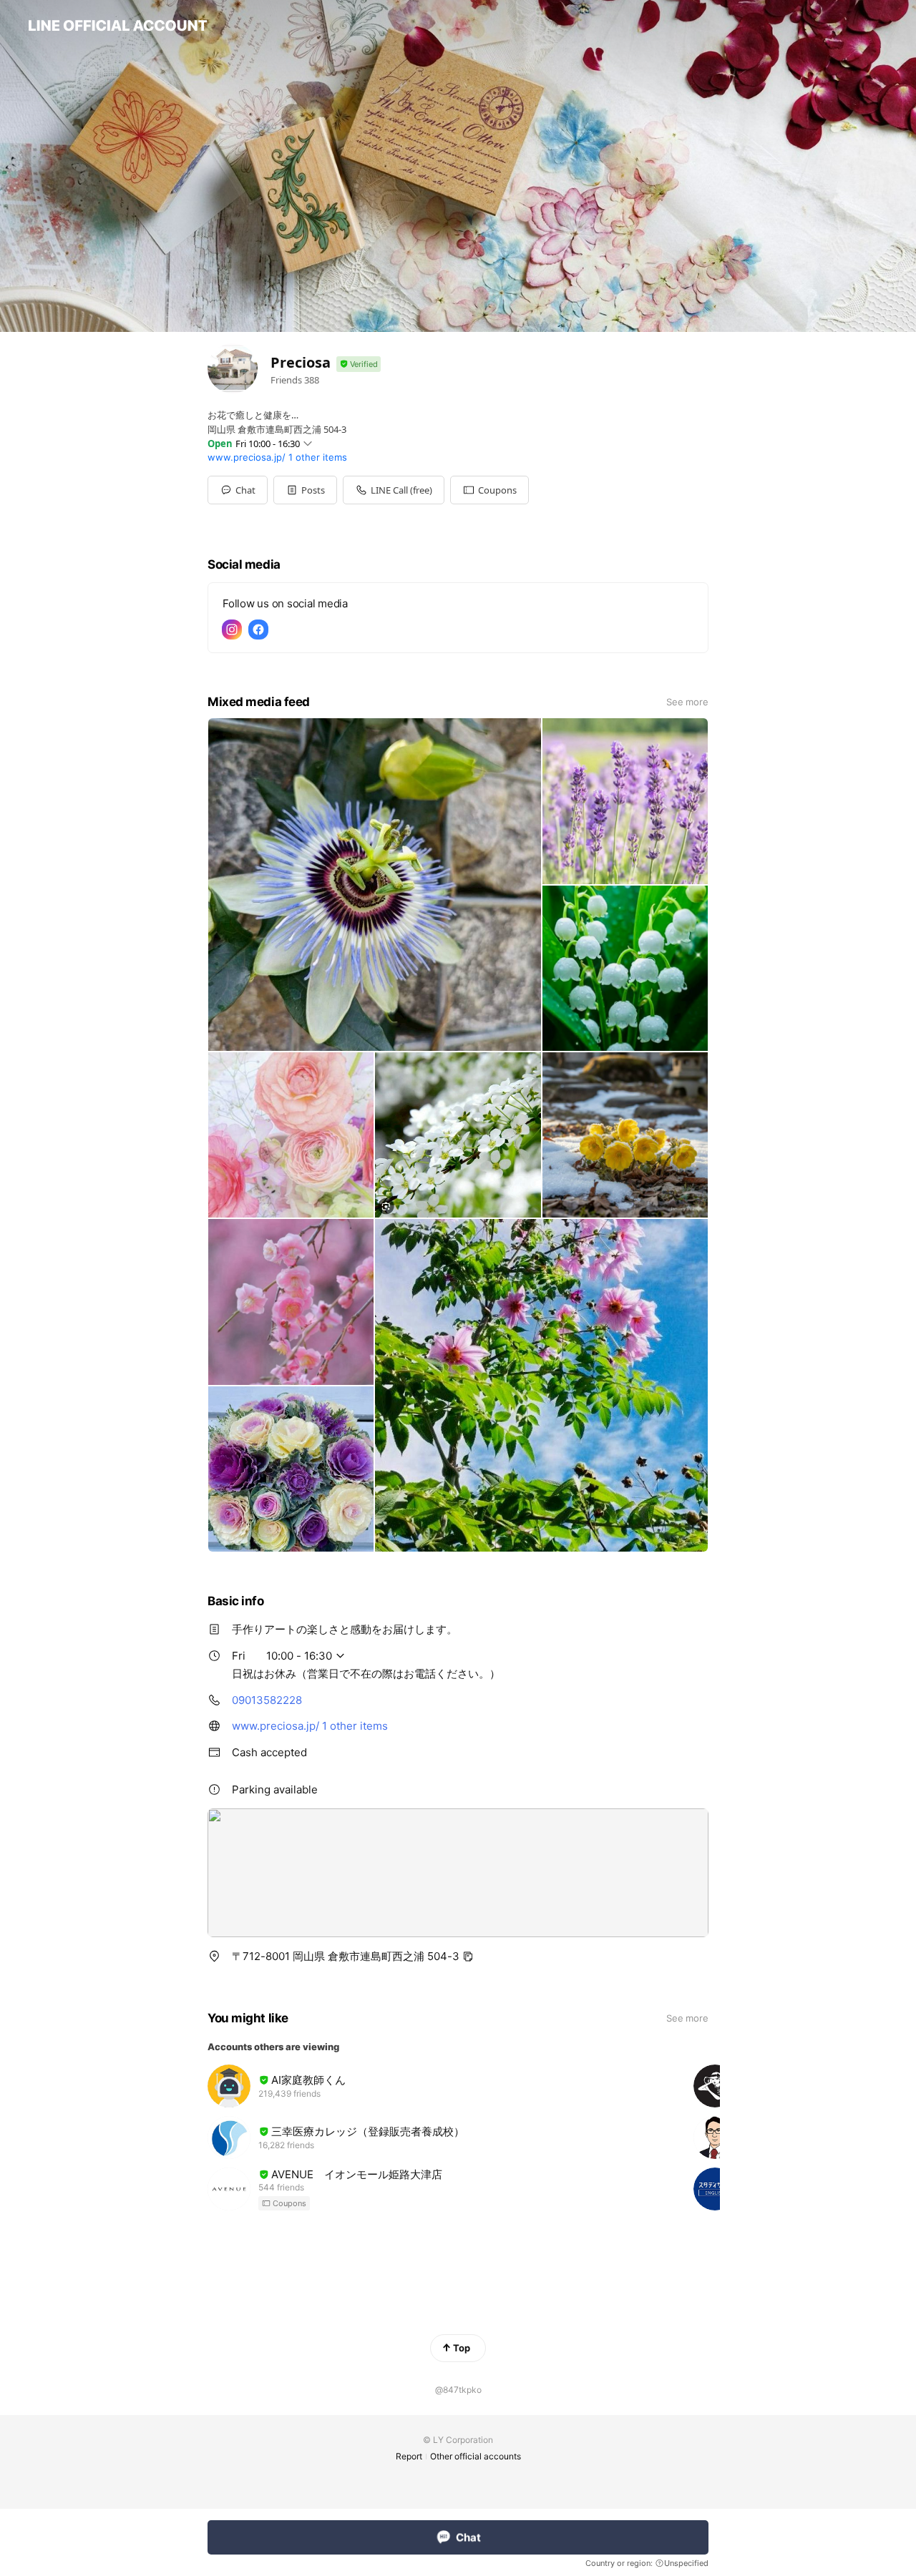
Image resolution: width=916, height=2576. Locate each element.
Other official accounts (476, 2456)
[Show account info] (359, 364)
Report (409, 2456)
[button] (305, 490)
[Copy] (468, 1957)
